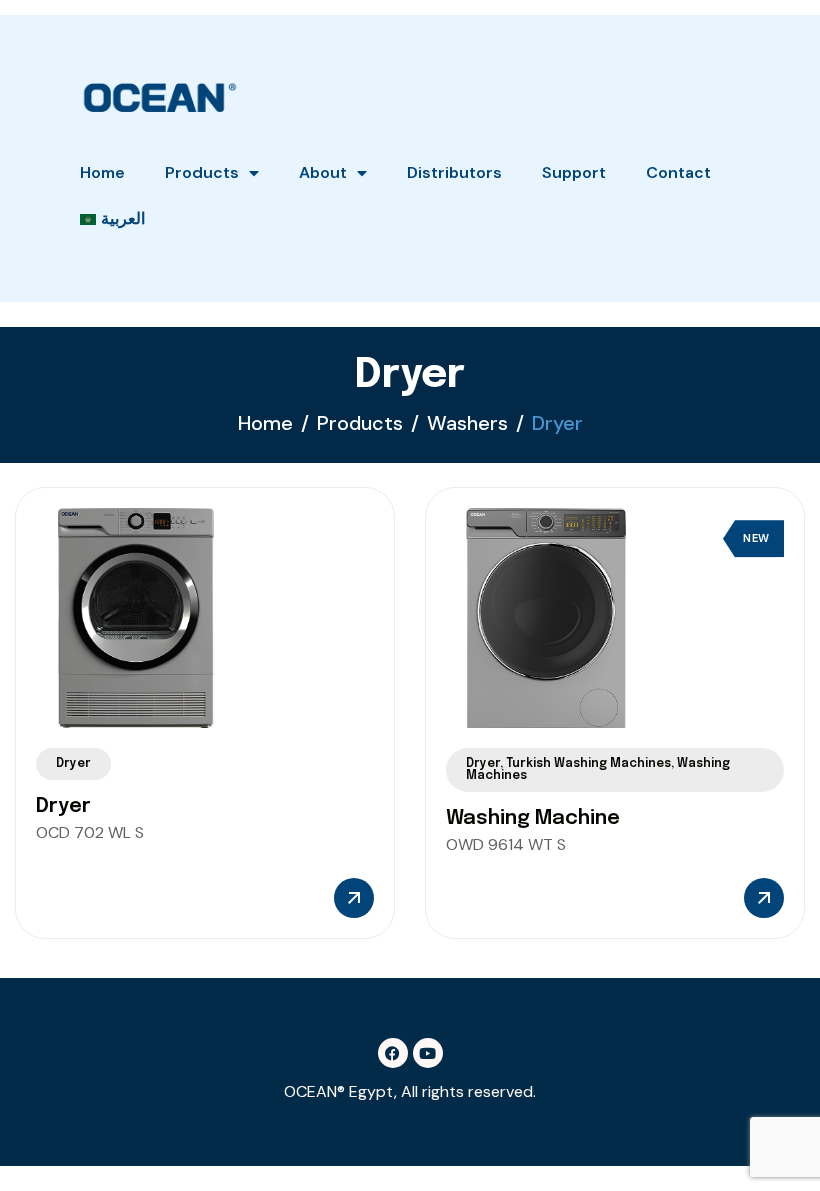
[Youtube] (428, 1053)
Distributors (454, 172)
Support (574, 172)
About (323, 172)
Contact (678, 172)
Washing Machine (533, 818)
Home (102, 172)
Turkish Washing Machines (588, 764)
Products (202, 172)
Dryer (73, 764)
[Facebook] (393, 1053)
